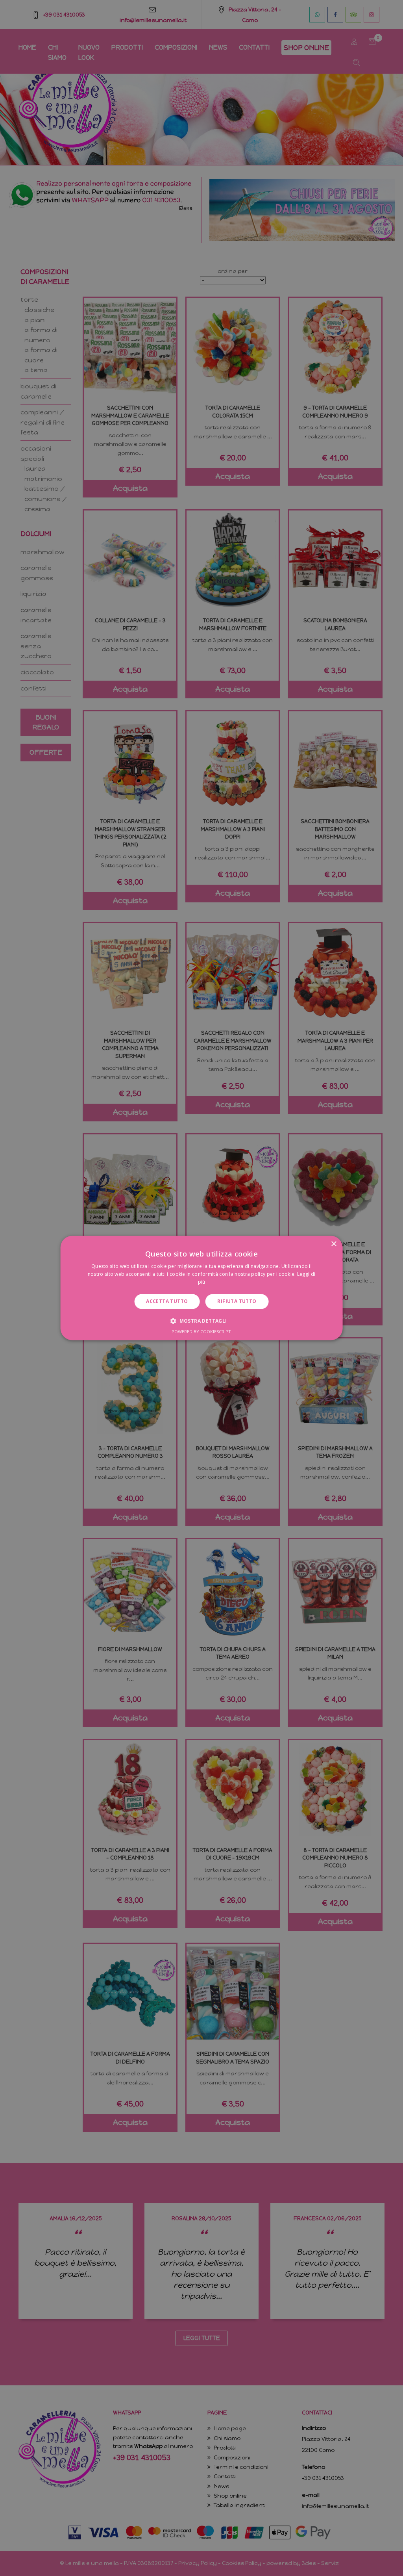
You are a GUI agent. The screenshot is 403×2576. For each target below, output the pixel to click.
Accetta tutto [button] (167, 1301)
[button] (201, 1321)
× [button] (334, 1244)
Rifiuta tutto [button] (237, 1301)
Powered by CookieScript (201, 1332)
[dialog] (201, 1288)
